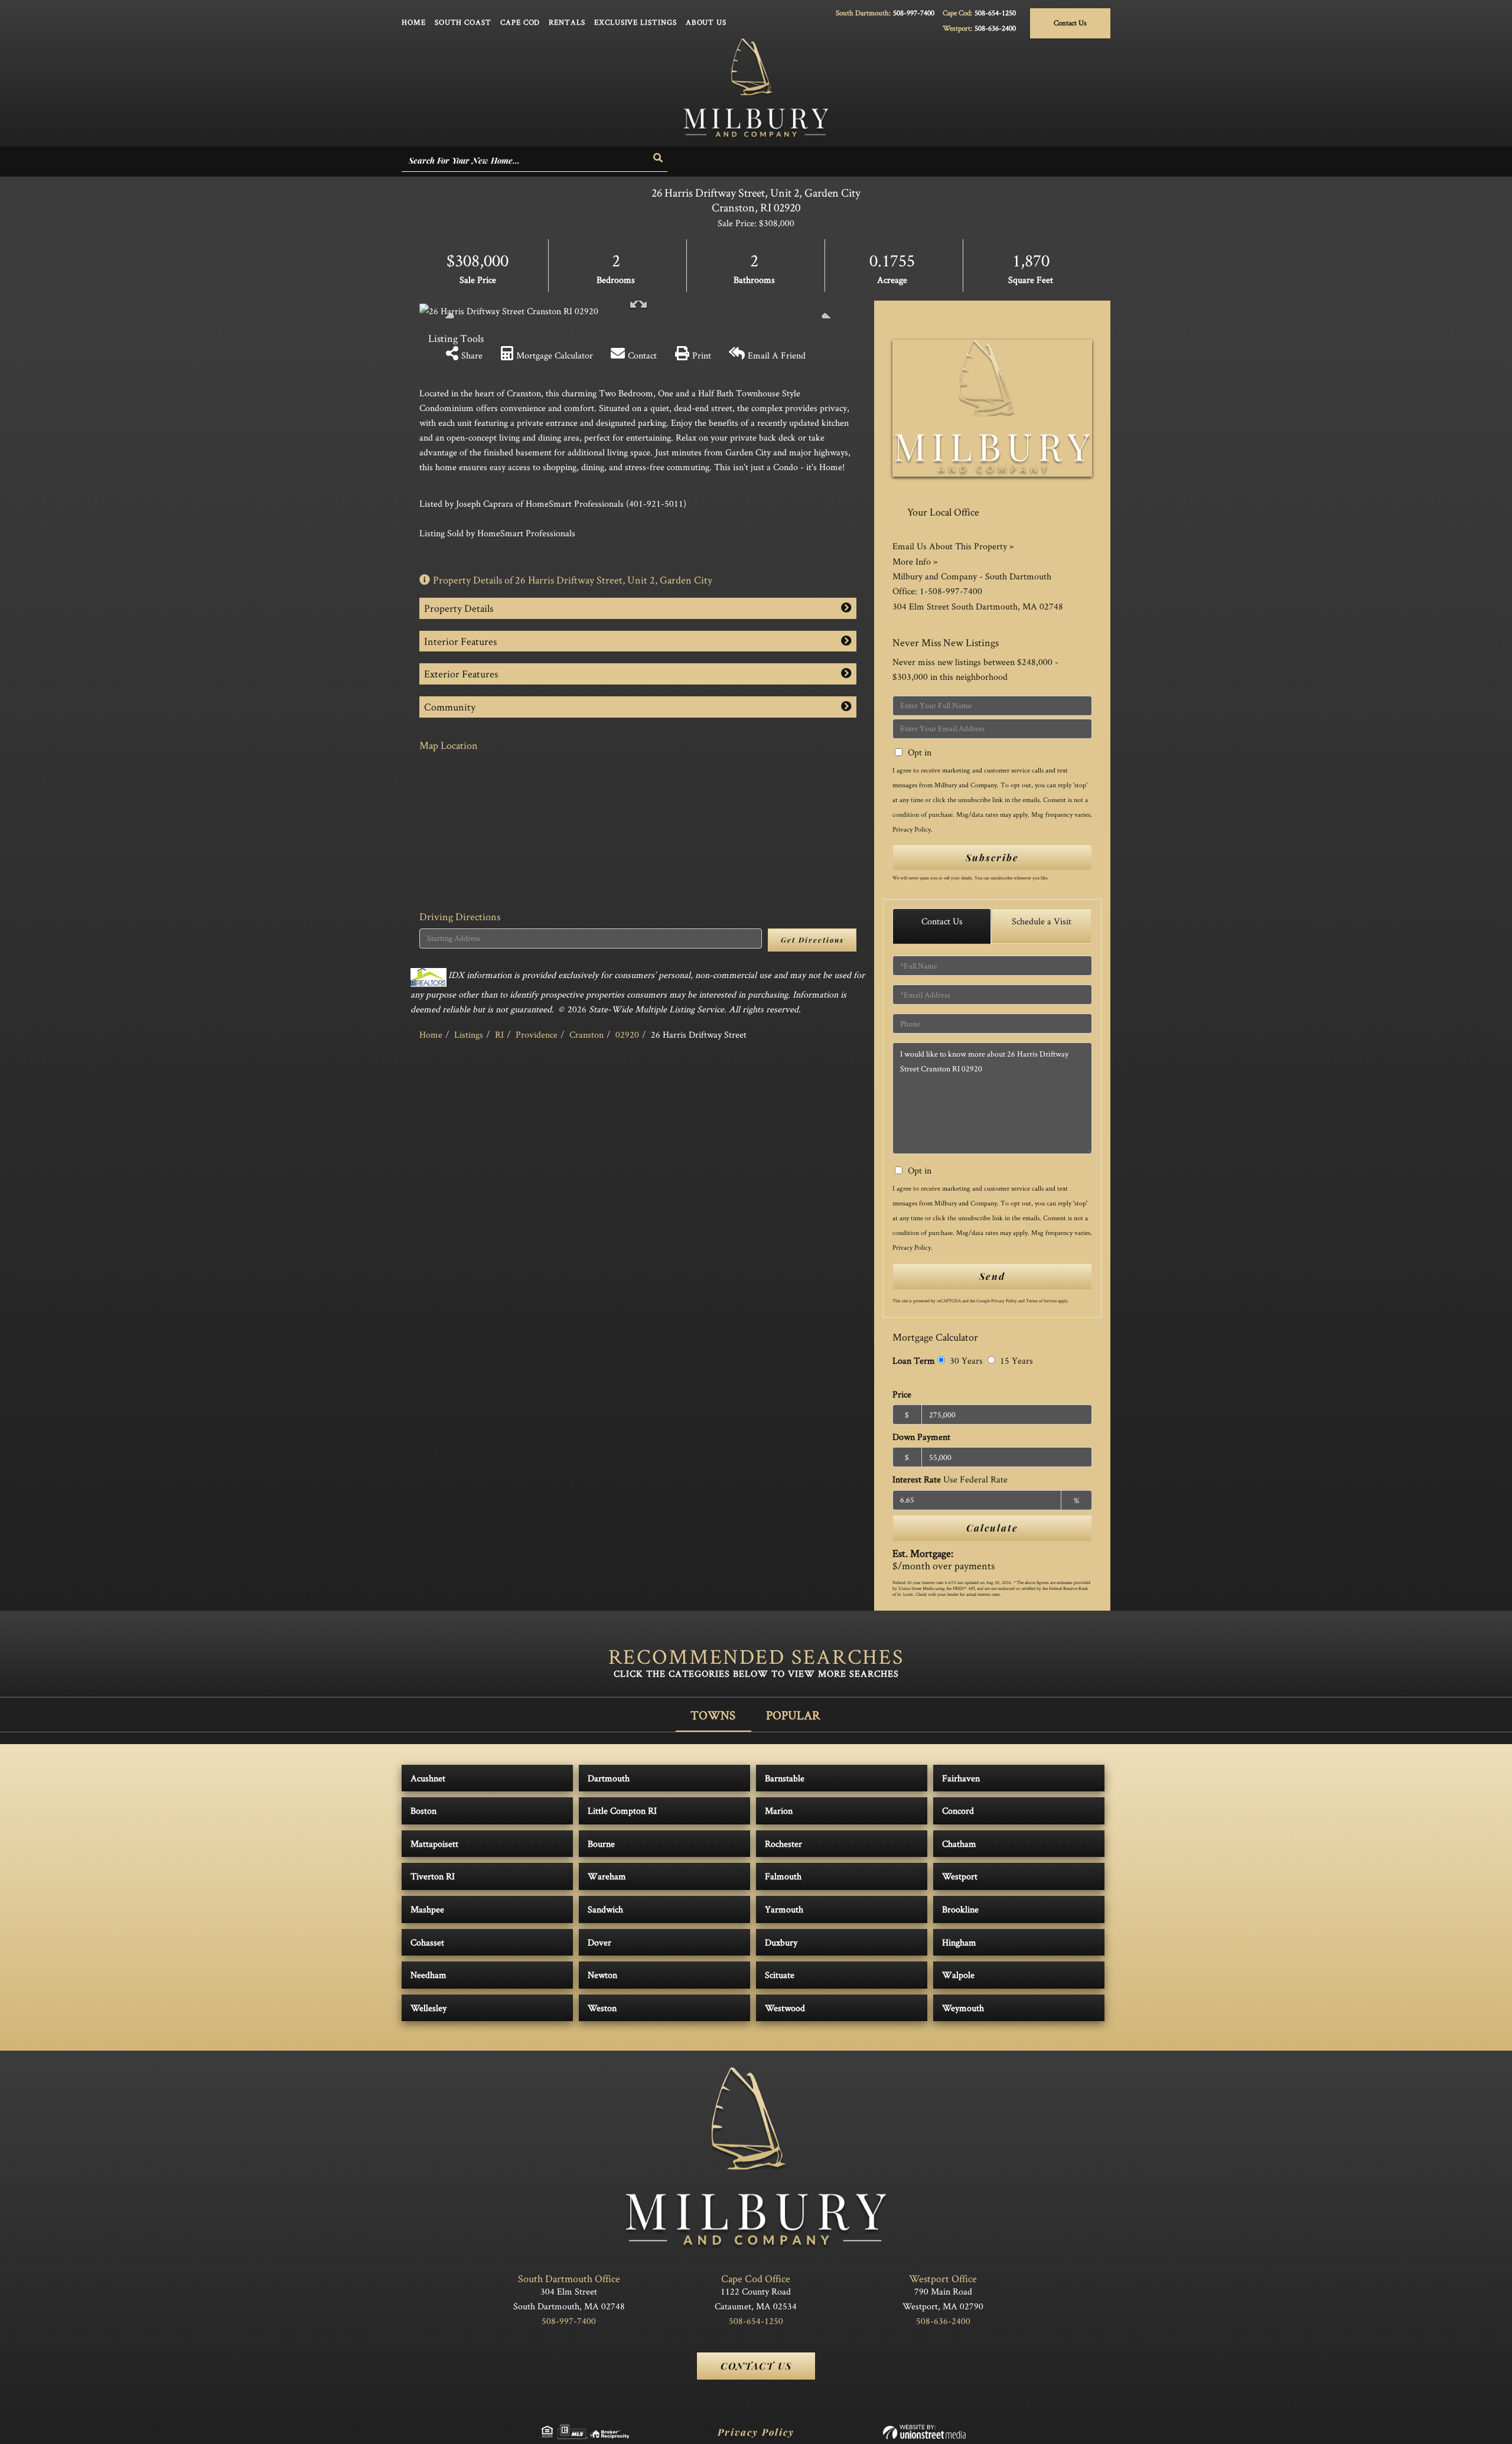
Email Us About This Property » (953, 546)
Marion (779, 1811)
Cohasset (427, 1942)
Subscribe (992, 857)
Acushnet (428, 1778)
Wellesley (428, 2008)
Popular (793, 1715)
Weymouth (963, 2008)
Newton (602, 1975)
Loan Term (914, 1361)
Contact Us (1070, 23)
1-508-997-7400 (951, 591)
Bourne (601, 1844)
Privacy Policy (912, 829)
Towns (713, 1715)
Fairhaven (961, 1778)
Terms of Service (1041, 1301)
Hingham (959, 1942)
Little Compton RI (622, 1811)
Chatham (959, 1844)
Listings (469, 1034)
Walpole (958, 1975)
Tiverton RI (433, 1876)
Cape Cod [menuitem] (520, 22)
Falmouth (783, 1876)
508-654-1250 (995, 13)
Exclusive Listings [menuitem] (636, 22)
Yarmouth (784, 1909)
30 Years (965, 1361)
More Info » (915, 561)
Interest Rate (950, 1479)
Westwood (785, 2008)
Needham (428, 1975)
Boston (423, 1811)
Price (902, 1394)
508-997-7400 (914, 13)
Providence (537, 1034)
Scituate (780, 1975)
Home (431, 1034)
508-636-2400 (995, 28)
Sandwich (605, 1909)
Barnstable (785, 1778)
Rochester (783, 1844)
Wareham (607, 1876)
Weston (602, 2008)
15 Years (1015, 1361)
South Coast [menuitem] (463, 22)
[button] (659, 158)
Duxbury (781, 1942)
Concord (958, 1811)
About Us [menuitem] (706, 22)
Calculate (992, 1528)
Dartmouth (609, 1778)
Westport (960, 1876)
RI (499, 1034)
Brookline (960, 1909)
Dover (599, 1942)
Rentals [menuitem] (567, 22)
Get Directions (812, 940)
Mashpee (427, 1909)
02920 (627, 1034)
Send (992, 1276)
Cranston (586, 1034)
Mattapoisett (434, 1844)
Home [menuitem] (414, 22)
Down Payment (921, 1437)
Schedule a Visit (1042, 921)
